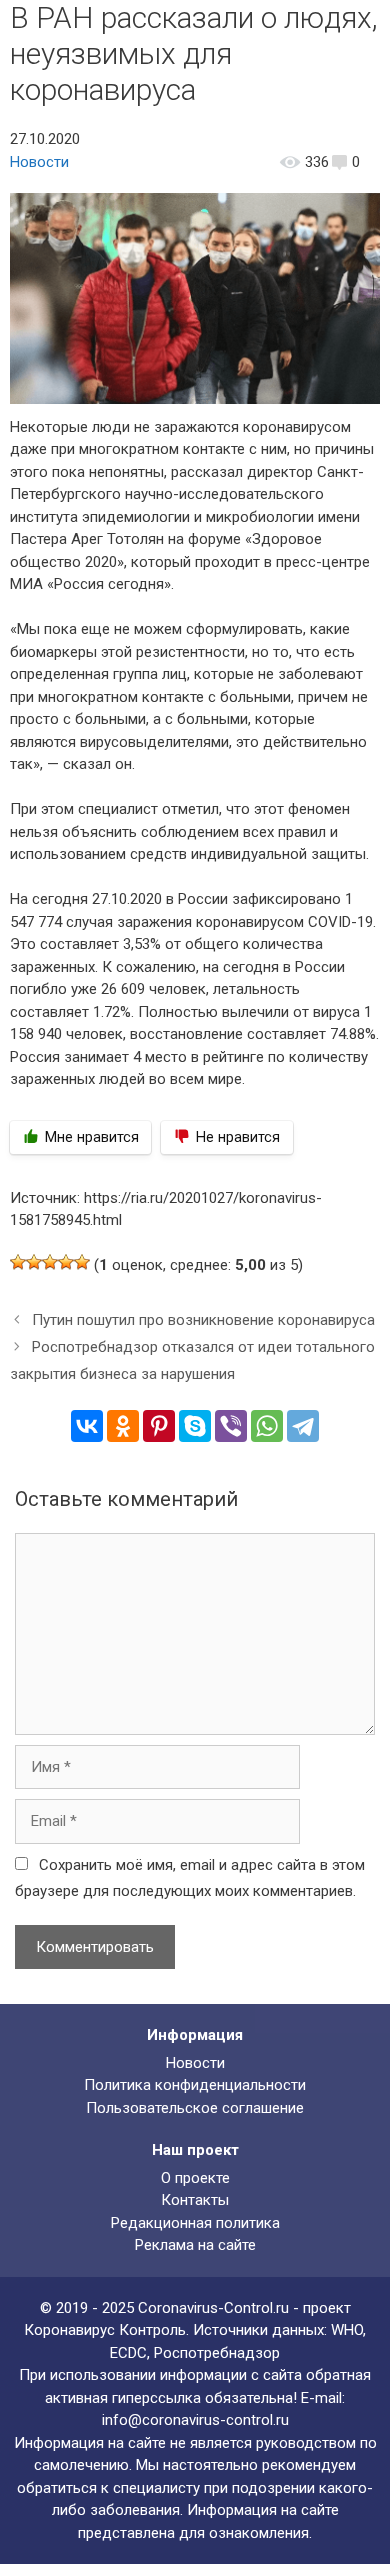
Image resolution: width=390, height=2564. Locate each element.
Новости (39, 162)
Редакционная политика (195, 2223)
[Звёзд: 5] (82, 1262)
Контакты (195, 2200)
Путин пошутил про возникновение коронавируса (203, 1320)
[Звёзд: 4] (66, 1262)
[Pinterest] (159, 1426)
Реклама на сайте (195, 2245)
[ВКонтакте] (87, 1426)
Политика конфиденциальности (195, 2085)
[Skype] (195, 1426)
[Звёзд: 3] (50, 1262)
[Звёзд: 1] (18, 1262)
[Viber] (231, 1426)
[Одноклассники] (123, 1426)
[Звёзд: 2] (34, 1262)
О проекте (195, 2178)
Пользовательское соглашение (195, 2108)
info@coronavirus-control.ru (195, 2420)
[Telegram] (303, 1426)
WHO (347, 2330)
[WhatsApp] (267, 1426)
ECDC (128, 2353)
